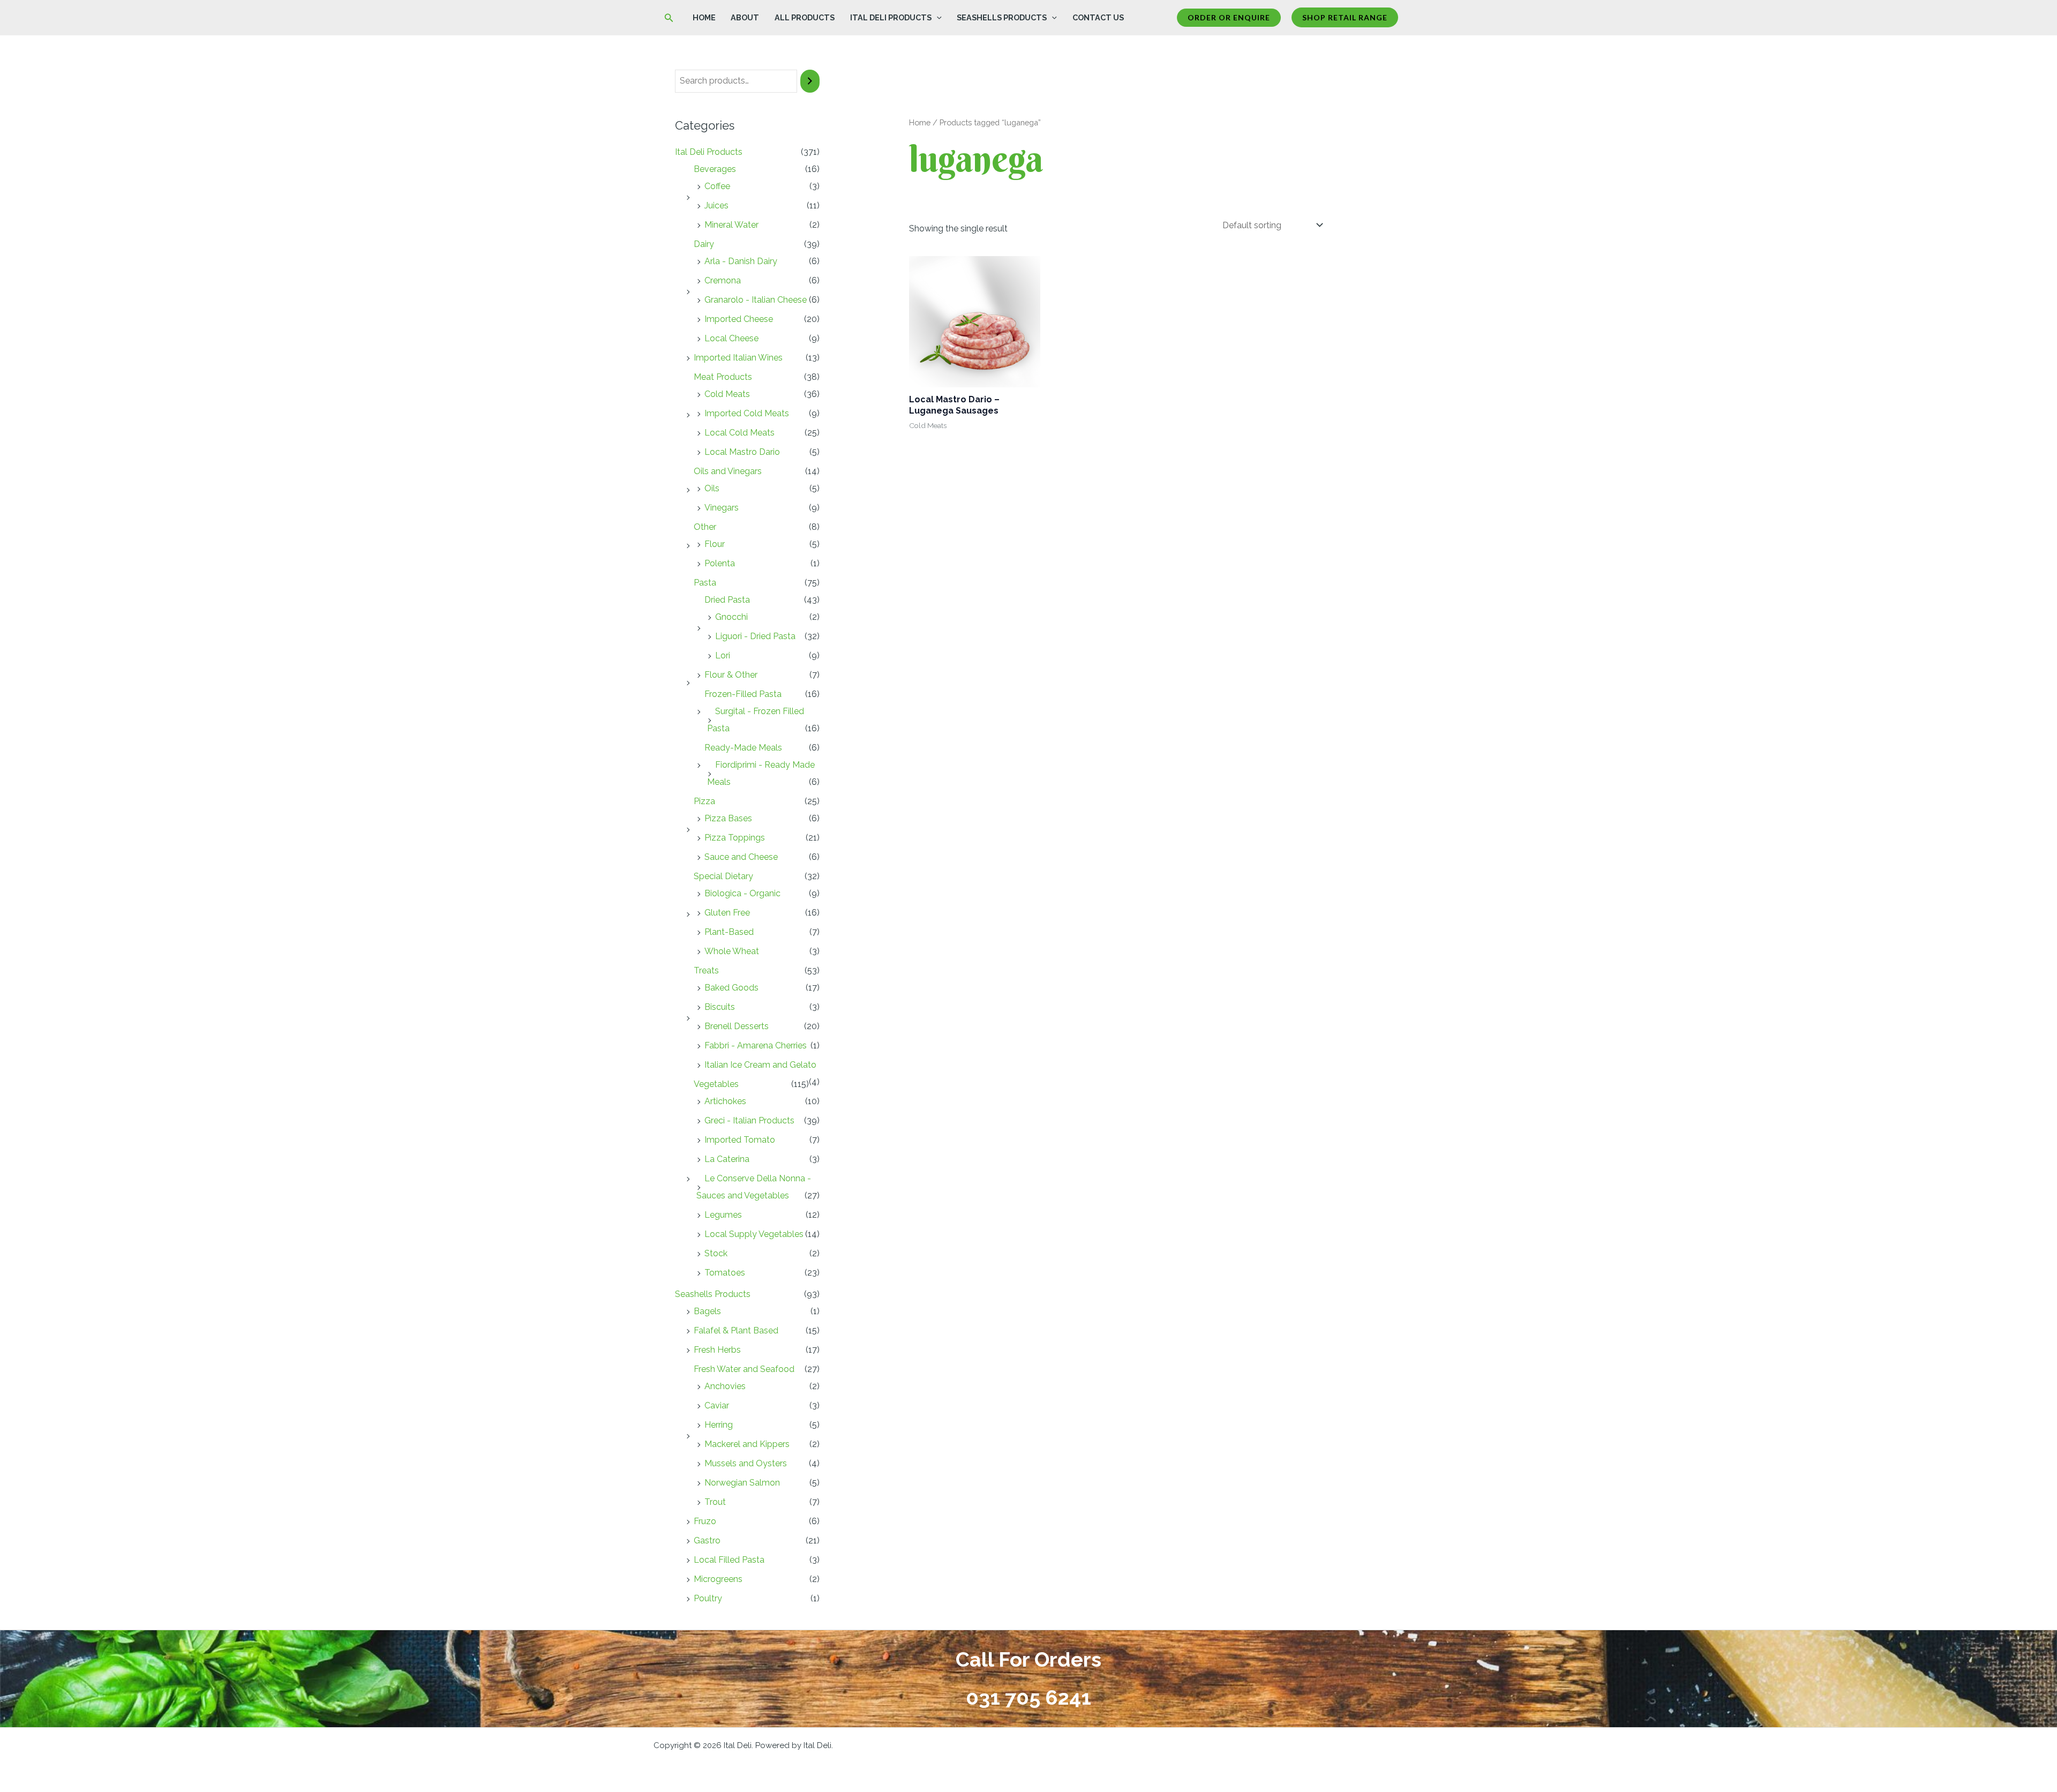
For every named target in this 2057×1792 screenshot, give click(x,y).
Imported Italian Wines (738, 358)
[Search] (810, 81)
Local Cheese (731, 338)
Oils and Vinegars (728, 471)
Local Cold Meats (740, 433)
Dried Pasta (727, 600)
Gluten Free (727, 913)
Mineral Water (731, 225)
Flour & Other (731, 675)
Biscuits (720, 1007)
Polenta (720, 563)
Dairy (704, 244)
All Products (805, 17)
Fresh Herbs (717, 1350)
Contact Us (1098, 17)
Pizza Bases (728, 818)
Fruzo (705, 1521)
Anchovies (725, 1386)
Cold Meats (727, 394)
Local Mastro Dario (742, 452)
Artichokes (725, 1101)
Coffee (717, 186)
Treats (706, 970)
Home (704, 17)
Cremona (723, 280)
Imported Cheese (739, 319)
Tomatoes (725, 1273)
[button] (669, 18)
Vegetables (716, 1084)
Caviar (717, 1405)
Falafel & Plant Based (736, 1330)
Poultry (708, 1598)
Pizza (704, 801)
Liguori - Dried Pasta (755, 636)
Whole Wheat (732, 951)
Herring (719, 1425)
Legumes (723, 1215)
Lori (723, 655)
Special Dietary (723, 876)
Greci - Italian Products (749, 1120)
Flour (715, 544)
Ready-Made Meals (743, 748)
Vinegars (722, 508)
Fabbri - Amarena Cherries (756, 1045)
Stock (716, 1253)
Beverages (715, 169)
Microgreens (718, 1579)
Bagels (707, 1311)
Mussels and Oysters (746, 1463)
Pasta (705, 583)
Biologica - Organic (742, 893)
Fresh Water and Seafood (744, 1369)
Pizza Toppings (735, 838)
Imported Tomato (740, 1140)
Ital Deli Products (891, 17)
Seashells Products (1002, 17)
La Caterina (727, 1159)
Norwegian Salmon (742, 1483)
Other (705, 527)
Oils (712, 488)
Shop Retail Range (1345, 17)
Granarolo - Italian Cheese (756, 300)
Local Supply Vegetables (754, 1234)
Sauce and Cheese (741, 857)
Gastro (707, 1540)
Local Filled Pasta (729, 1560)
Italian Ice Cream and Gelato (760, 1065)
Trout (715, 1502)
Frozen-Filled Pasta (743, 694)
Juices (716, 205)
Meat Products (723, 377)
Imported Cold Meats (747, 413)
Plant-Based (729, 932)
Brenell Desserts (737, 1026)
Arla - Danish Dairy (741, 261)
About (745, 17)
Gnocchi (731, 617)
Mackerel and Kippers (747, 1444)
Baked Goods (731, 988)
